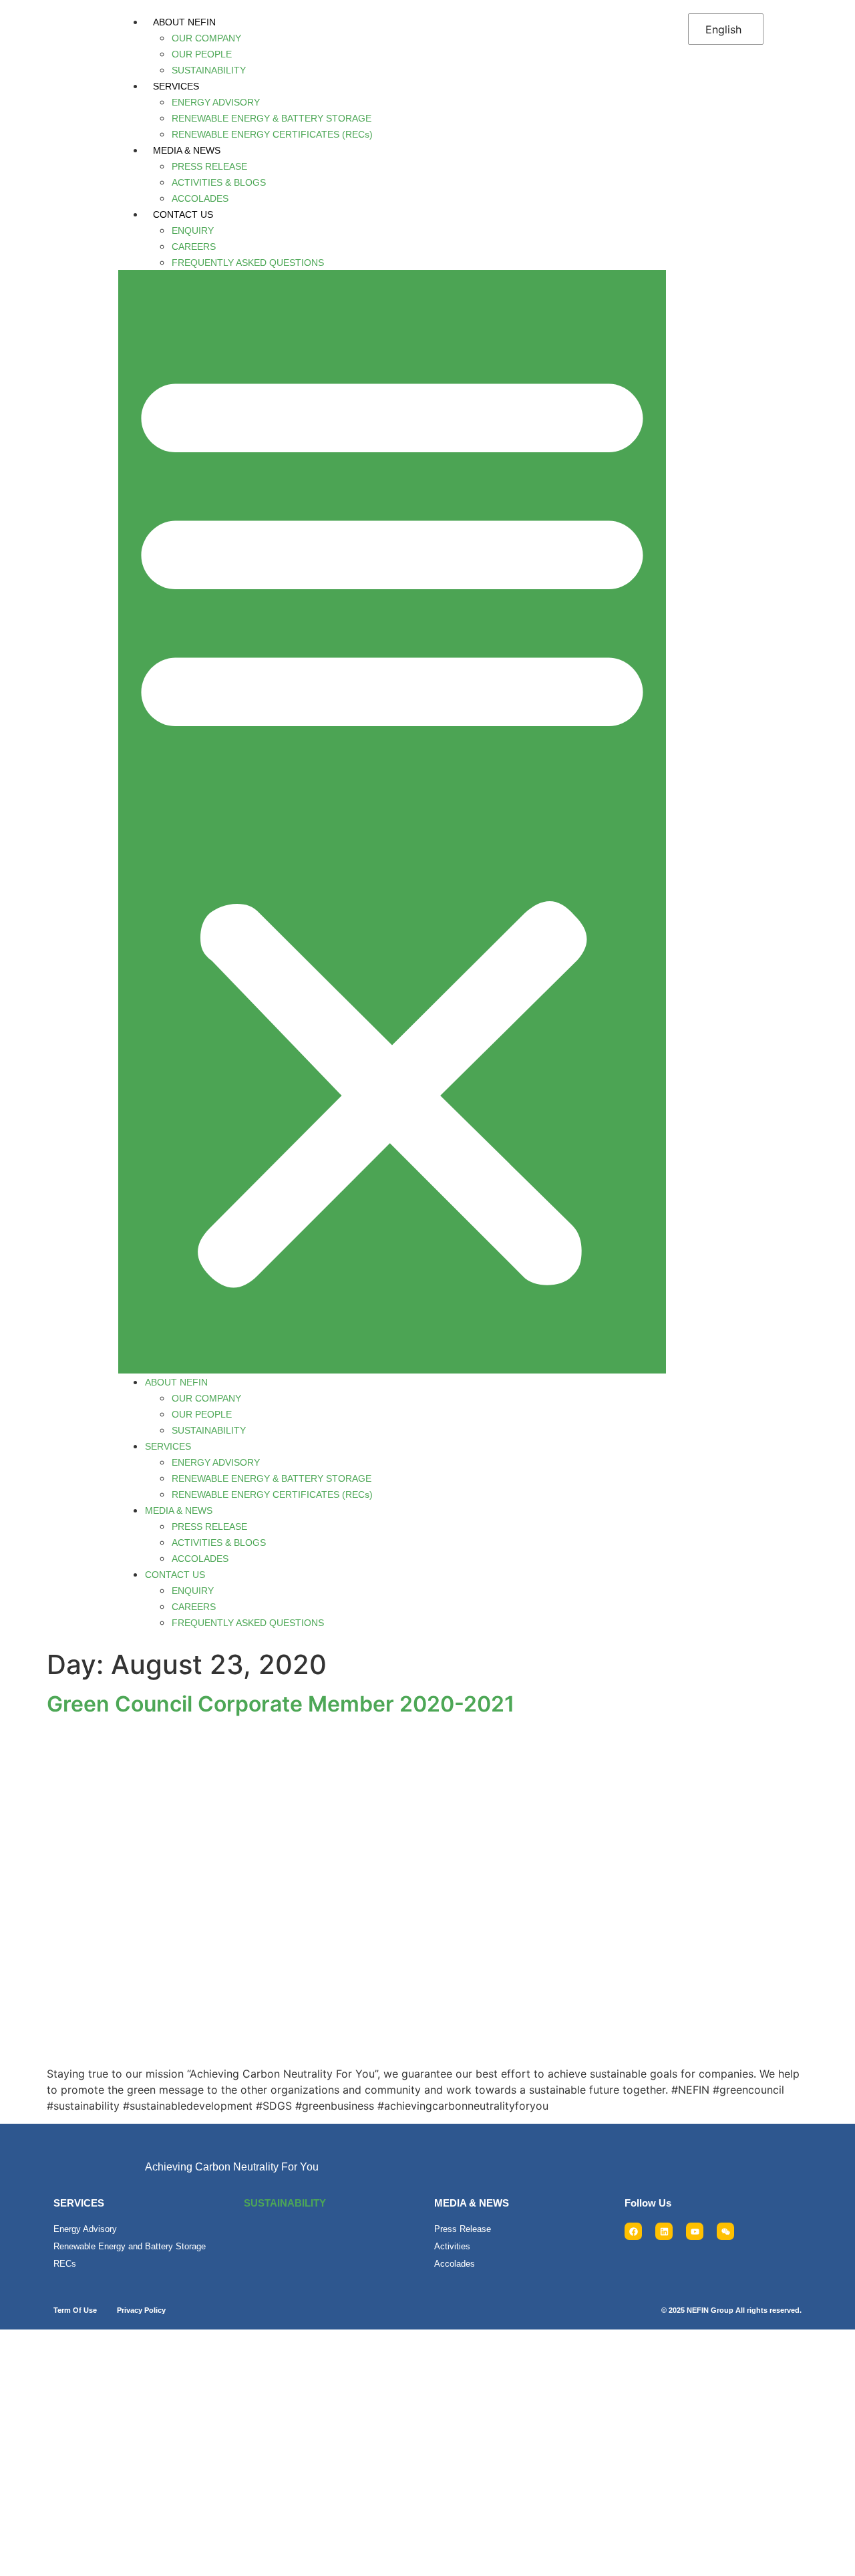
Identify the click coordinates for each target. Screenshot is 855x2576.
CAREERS (194, 247)
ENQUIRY (193, 230)
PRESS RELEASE (209, 166)
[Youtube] (695, 2231)
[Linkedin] (664, 2231)
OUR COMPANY (206, 38)
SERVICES (176, 86)
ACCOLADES (200, 198)
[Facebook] (633, 2231)
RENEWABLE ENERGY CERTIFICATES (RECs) (272, 134)
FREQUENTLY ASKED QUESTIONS (248, 263)
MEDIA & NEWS (187, 150)
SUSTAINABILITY (209, 70)
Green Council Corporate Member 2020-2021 (281, 1704)
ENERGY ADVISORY (216, 102)
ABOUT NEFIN (184, 22)
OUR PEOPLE (202, 54)
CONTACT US (183, 214)
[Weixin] (725, 2231)
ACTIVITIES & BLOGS (219, 182)
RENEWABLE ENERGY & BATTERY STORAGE (272, 118)
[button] (392, 822)
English (723, 29)
